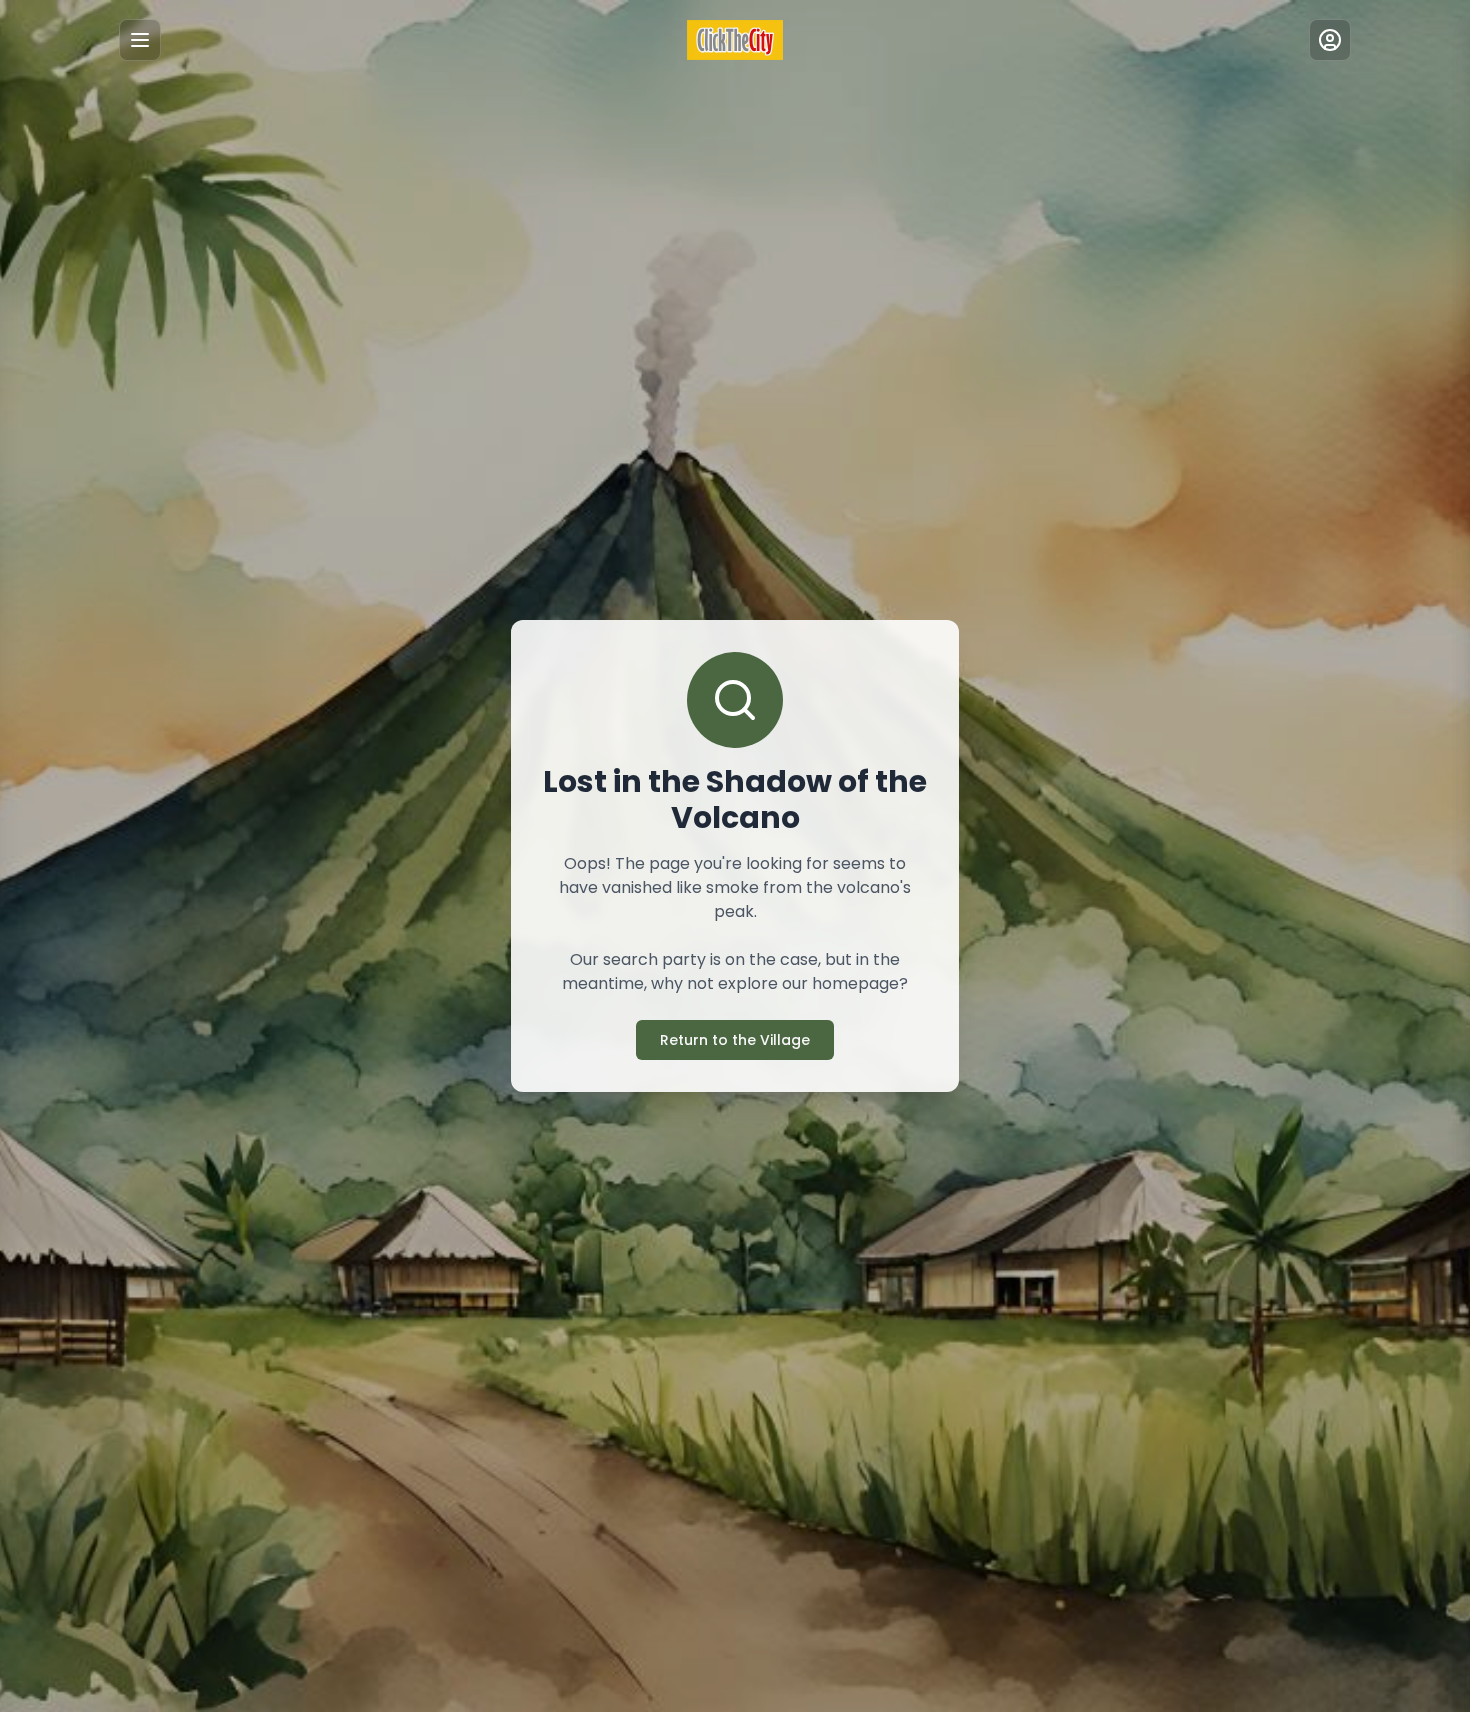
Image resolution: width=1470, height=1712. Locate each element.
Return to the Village (735, 1040)
